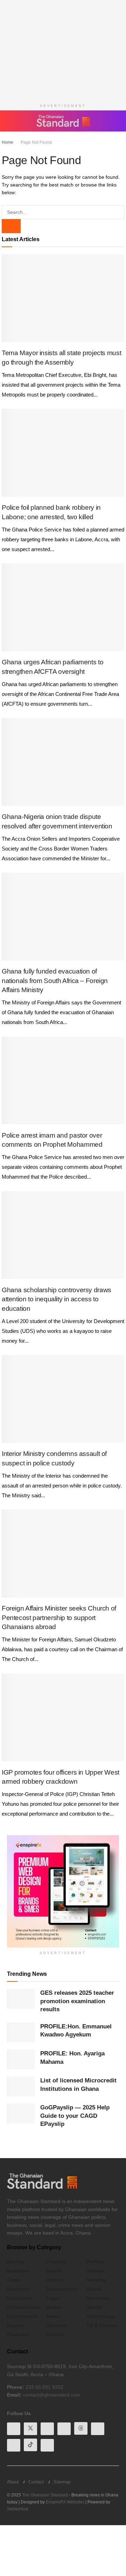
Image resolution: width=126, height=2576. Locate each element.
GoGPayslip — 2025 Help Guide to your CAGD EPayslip (75, 2116)
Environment (22, 2316)
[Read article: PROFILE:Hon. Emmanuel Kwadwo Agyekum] (21, 2032)
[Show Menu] (10, 121)
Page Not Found (34, 142)
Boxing (16, 2262)
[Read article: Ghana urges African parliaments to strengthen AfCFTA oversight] (63, 607)
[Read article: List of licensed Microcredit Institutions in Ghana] (21, 2086)
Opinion (56, 2325)
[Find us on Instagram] (47, 2445)
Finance (56, 2262)
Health (54, 2271)
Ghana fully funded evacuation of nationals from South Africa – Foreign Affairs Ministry (55, 981)
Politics (55, 2334)
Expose (16, 2325)
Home (8, 142)
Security (96, 2280)
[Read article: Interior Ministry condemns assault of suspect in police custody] (63, 1399)
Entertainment (24, 2307)
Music (54, 2307)
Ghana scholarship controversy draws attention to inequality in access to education (57, 1299)
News (53, 2316)
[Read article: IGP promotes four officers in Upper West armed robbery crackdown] (63, 1717)
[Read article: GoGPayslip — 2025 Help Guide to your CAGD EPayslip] (21, 2113)
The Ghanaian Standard (45, 2494)
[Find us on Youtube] (47, 2428)
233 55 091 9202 (44, 2387)
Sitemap (62, 2481)
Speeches (98, 2298)
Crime (14, 2280)
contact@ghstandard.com (52, 2395)
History (55, 2280)
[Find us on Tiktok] (30, 2445)
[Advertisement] (63, 49)
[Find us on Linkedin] (64, 2428)
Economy (18, 2289)
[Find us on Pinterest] (98, 2428)
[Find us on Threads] (81, 2428)
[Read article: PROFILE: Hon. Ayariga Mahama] (21, 2059)
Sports (94, 2307)
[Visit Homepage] (63, 121)
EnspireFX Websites (65, 2501)
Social (94, 2289)
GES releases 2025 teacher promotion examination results (77, 2001)
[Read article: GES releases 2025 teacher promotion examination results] (21, 1999)
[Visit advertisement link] (63, 1891)
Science (96, 2271)
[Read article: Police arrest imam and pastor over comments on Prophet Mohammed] (63, 1080)
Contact (36, 2481)
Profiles (96, 2262)
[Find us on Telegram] (14, 2445)
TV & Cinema (102, 2325)
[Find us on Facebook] (14, 2428)
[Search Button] (115, 121)
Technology (101, 2316)
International (62, 2289)
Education (19, 2298)
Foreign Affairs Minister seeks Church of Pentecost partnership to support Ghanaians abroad (59, 1618)
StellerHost (17, 2508)
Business (18, 2271)
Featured (18, 2334)
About (13, 2481)
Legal (53, 2298)
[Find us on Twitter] (30, 2428)
